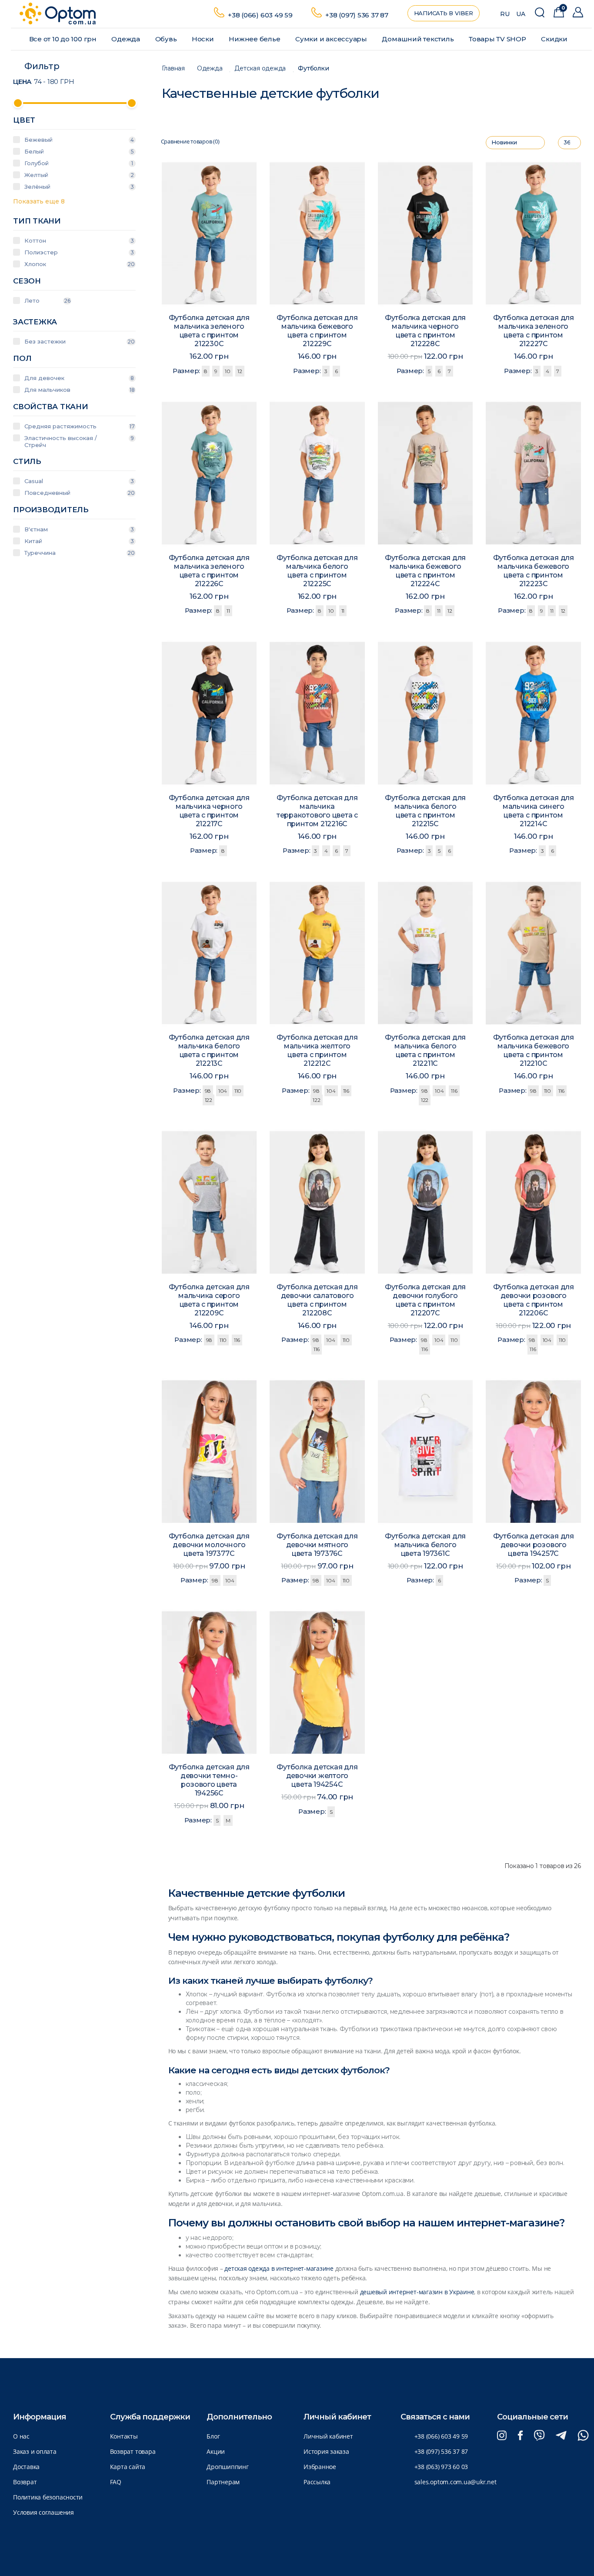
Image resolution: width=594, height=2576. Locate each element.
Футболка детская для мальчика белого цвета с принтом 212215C (425, 811)
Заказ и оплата (35, 2451)
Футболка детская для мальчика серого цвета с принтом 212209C (209, 1300)
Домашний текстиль (419, 39)
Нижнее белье (255, 39)
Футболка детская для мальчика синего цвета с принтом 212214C (534, 811)
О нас (21, 2436)
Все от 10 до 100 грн (64, 39)
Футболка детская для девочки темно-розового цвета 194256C (209, 1780)
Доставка (26, 2467)
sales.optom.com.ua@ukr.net (456, 2482)
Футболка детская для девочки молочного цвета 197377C (209, 1545)
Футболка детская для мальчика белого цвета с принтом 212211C (425, 1050)
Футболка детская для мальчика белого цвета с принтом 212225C (317, 571)
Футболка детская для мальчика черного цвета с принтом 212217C (209, 811)
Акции (216, 2451)
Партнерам (223, 2482)
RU (505, 14)
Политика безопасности (48, 2497)
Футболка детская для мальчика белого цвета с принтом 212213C (209, 1050)
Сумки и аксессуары (332, 39)
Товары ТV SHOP (498, 39)
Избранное (320, 2467)
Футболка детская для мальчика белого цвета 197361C (425, 1545)
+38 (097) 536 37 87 (357, 15)
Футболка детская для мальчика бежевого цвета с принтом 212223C (534, 571)
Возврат (25, 2482)
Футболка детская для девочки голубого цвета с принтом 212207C (425, 1300)
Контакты (124, 2436)
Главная (173, 68)
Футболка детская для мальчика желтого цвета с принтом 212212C (317, 1050)
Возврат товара (133, 2451)
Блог (213, 2436)
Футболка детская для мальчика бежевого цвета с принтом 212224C (425, 571)
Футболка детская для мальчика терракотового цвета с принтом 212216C (317, 811)
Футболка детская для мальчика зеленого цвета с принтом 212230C (209, 331)
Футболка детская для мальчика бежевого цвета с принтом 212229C (317, 331)
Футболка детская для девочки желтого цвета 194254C (317, 1776)
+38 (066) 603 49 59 (260, 15)
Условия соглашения (43, 2512)
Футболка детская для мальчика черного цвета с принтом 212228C (425, 331)
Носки (204, 39)
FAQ (116, 2482)
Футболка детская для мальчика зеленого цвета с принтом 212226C (209, 571)
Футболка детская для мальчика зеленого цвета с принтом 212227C (534, 331)
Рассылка (317, 2482)
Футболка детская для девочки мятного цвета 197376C (317, 1545)
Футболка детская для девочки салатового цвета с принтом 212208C (317, 1300)
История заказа (326, 2451)
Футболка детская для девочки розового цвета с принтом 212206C (534, 1300)
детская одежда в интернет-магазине (279, 2268)
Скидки (555, 39)
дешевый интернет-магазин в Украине (417, 2292)
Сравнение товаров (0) (190, 142)
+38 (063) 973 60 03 (441, 2467)
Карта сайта (128, 2467)
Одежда (126, 39)
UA (521, 14)
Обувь (167, 39)
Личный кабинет (328, 2436)
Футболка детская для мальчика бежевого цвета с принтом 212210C (534, 1050)
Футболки (313, 68)
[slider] (18, 103)
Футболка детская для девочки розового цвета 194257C (534, 1545)
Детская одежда (260, 68)
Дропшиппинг (227, 2467)
